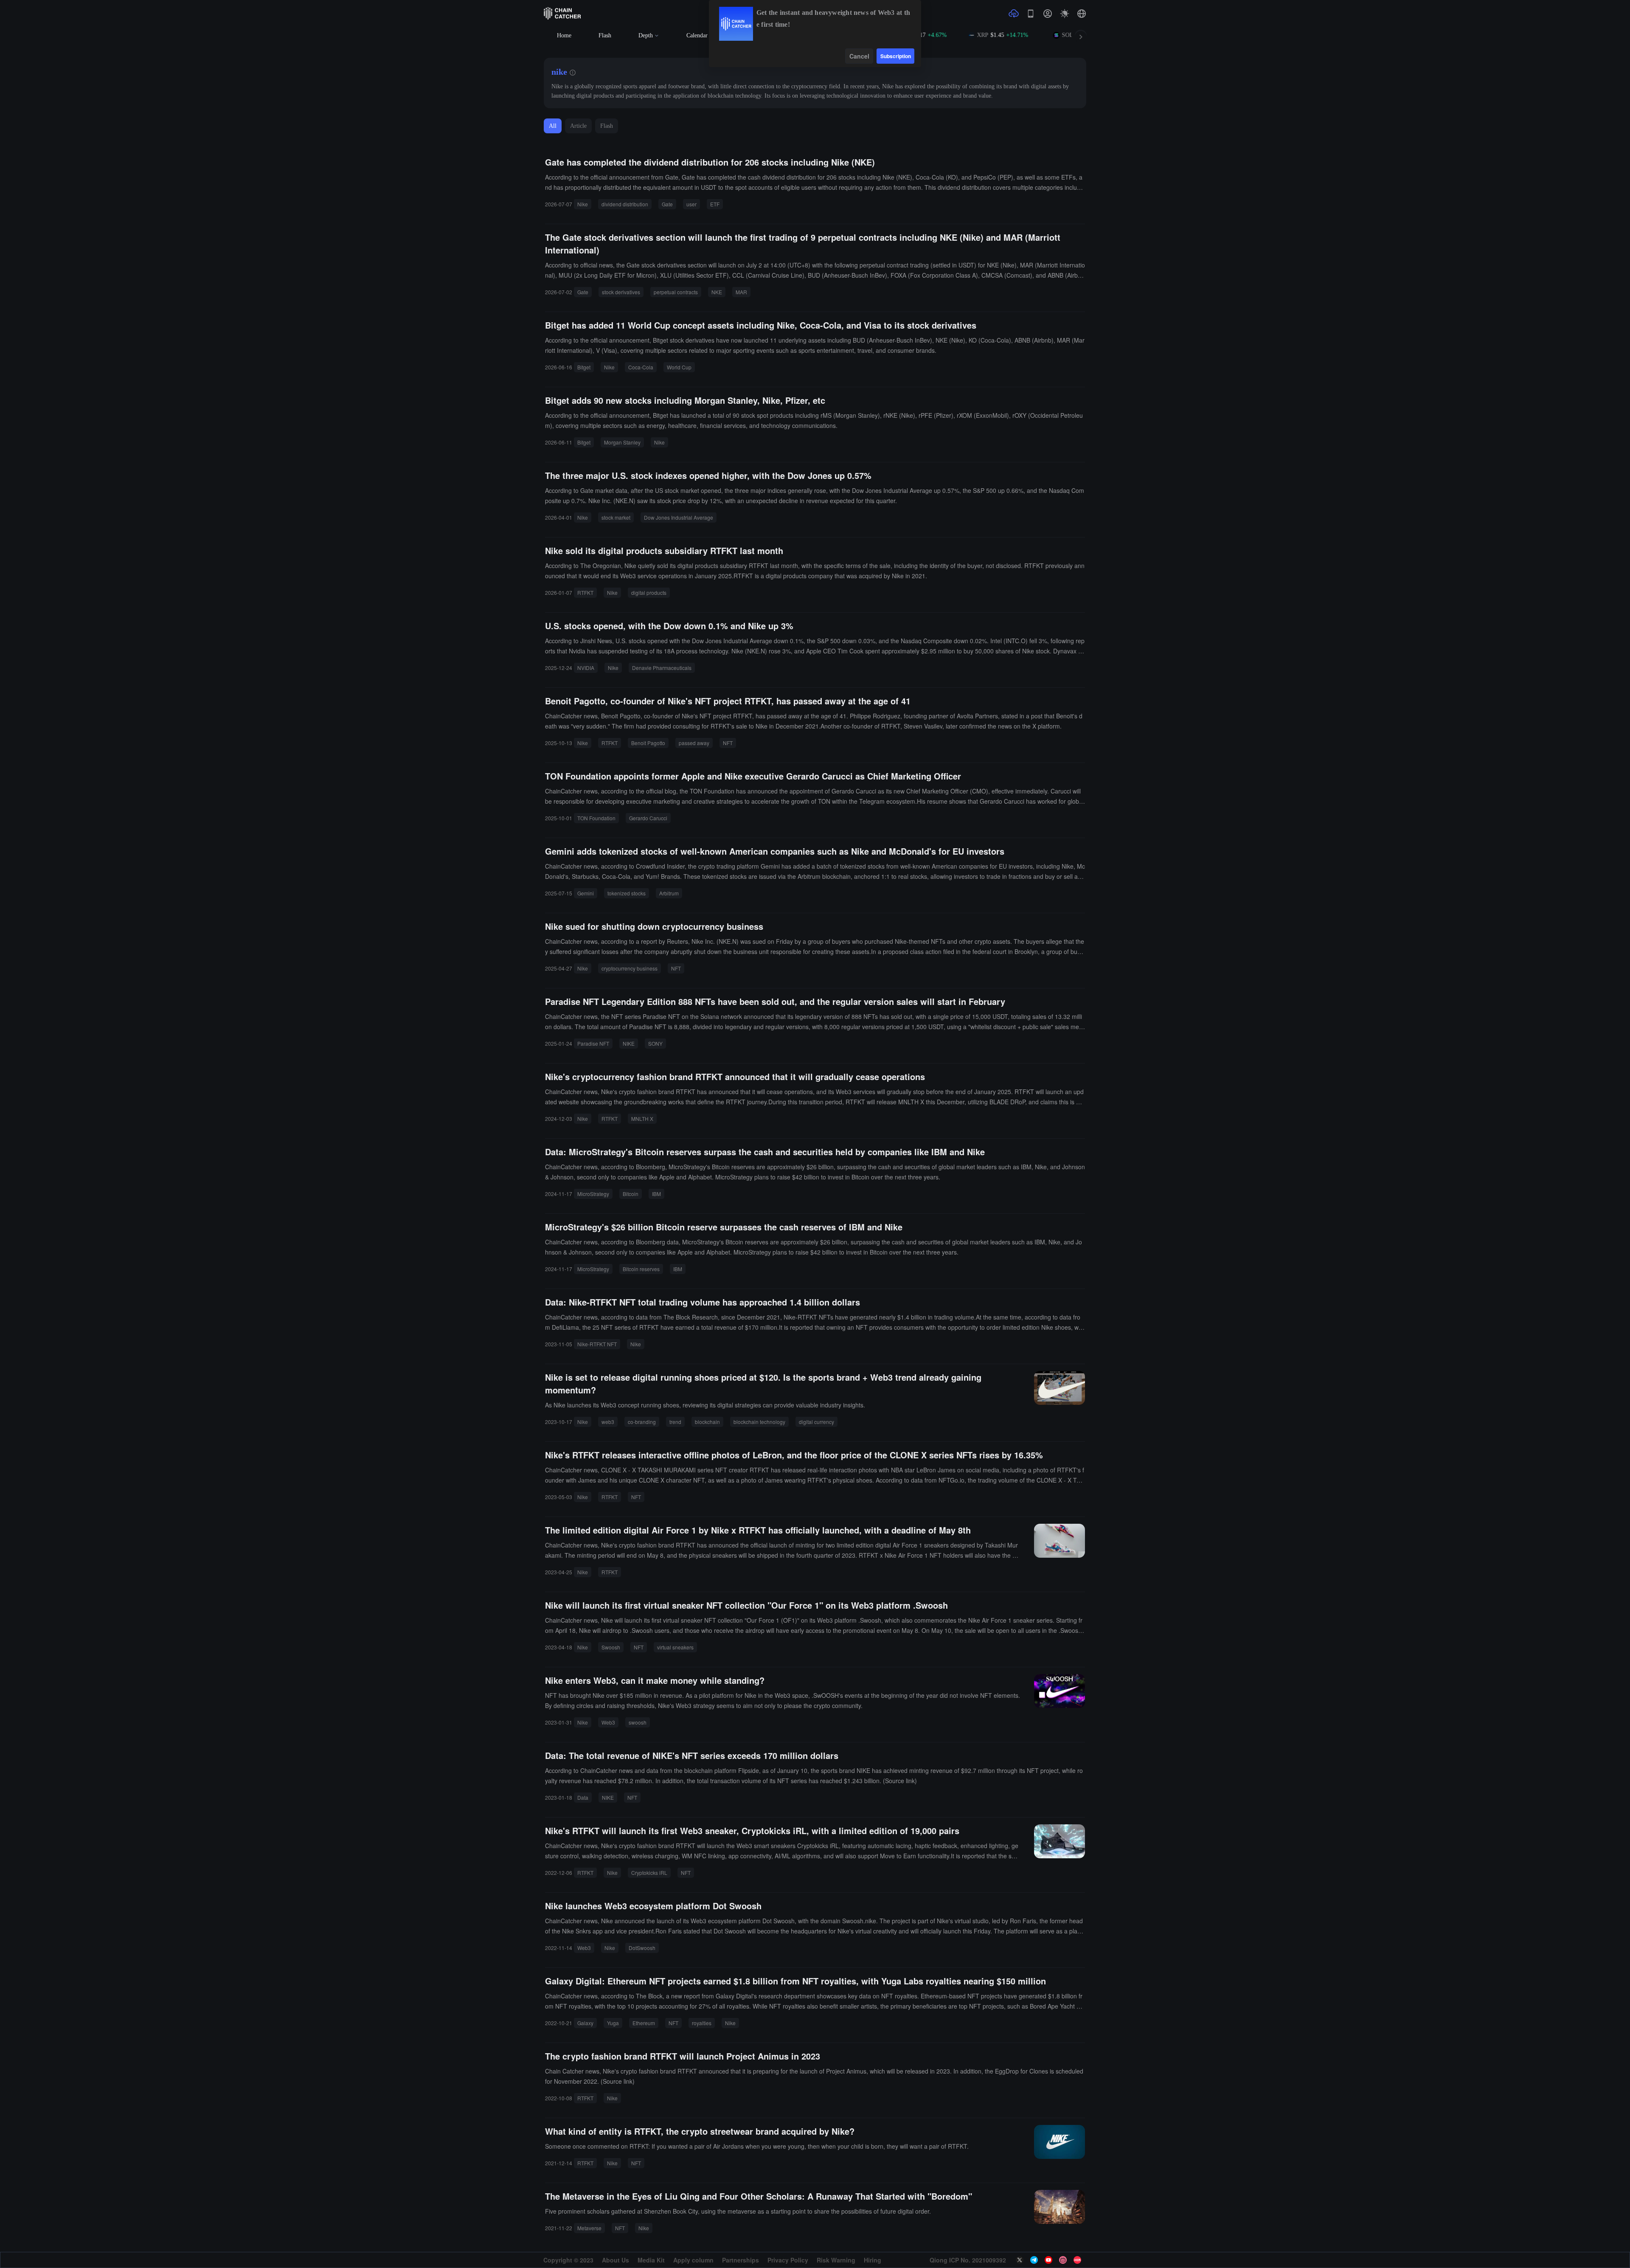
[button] (1082, 14)
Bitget (584, 367)
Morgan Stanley (622, 442)
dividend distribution (625, 204)
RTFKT (585, 592)
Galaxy (585, 2023)
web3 (608, 1422)
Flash (605, 35)
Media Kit (651, 2260)
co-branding (642, 1422)
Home (564, 35)
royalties (702, 2023)
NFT (728, 743)
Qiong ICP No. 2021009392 (968, 2260)
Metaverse (589, 2228)
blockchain (707, 1422)
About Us (615, 2260)
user (691, 204)
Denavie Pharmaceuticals (662, 668)
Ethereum (644, 2023)
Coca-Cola (641, 367)
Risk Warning (836, 2260)
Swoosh (611, 1647)
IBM (656, 1194)
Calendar (697, 35)
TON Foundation (596, 818)
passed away (694, 743)
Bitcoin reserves (641, 1269)
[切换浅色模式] (1065, 14)
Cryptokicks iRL (649, 1873)
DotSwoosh (642, 1948)
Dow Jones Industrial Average (679, 517)
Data (583, 1797)
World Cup (679, 367)
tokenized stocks (627, 893)
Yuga (613, 2023)
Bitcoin (631, 1194)
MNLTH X (642, 1119)
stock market (616, 517)
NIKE (629, 1043)
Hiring (873, 2260)
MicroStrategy (593, 1194)
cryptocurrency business (630, 968)
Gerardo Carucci (648, 818)
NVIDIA (586, 668)
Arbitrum (669, 893)
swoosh (638, 1722)
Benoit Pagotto (648, 743)
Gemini (586, 893)
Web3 (608, 1722)
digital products (649, 592)
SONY (655, 1043)
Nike (583, 204)
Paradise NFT (593, 1043)
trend (675, 1422)
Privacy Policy (788, 2260)
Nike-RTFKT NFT (597, 1344)
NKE (717, 292)
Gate (667, 204)
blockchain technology (759, 1422)
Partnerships (741, 2260)
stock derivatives (621, 292)
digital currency (816, 1422)
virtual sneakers (675, 1647)
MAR (741, 292)
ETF (715, 204)
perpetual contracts (676, 292)
